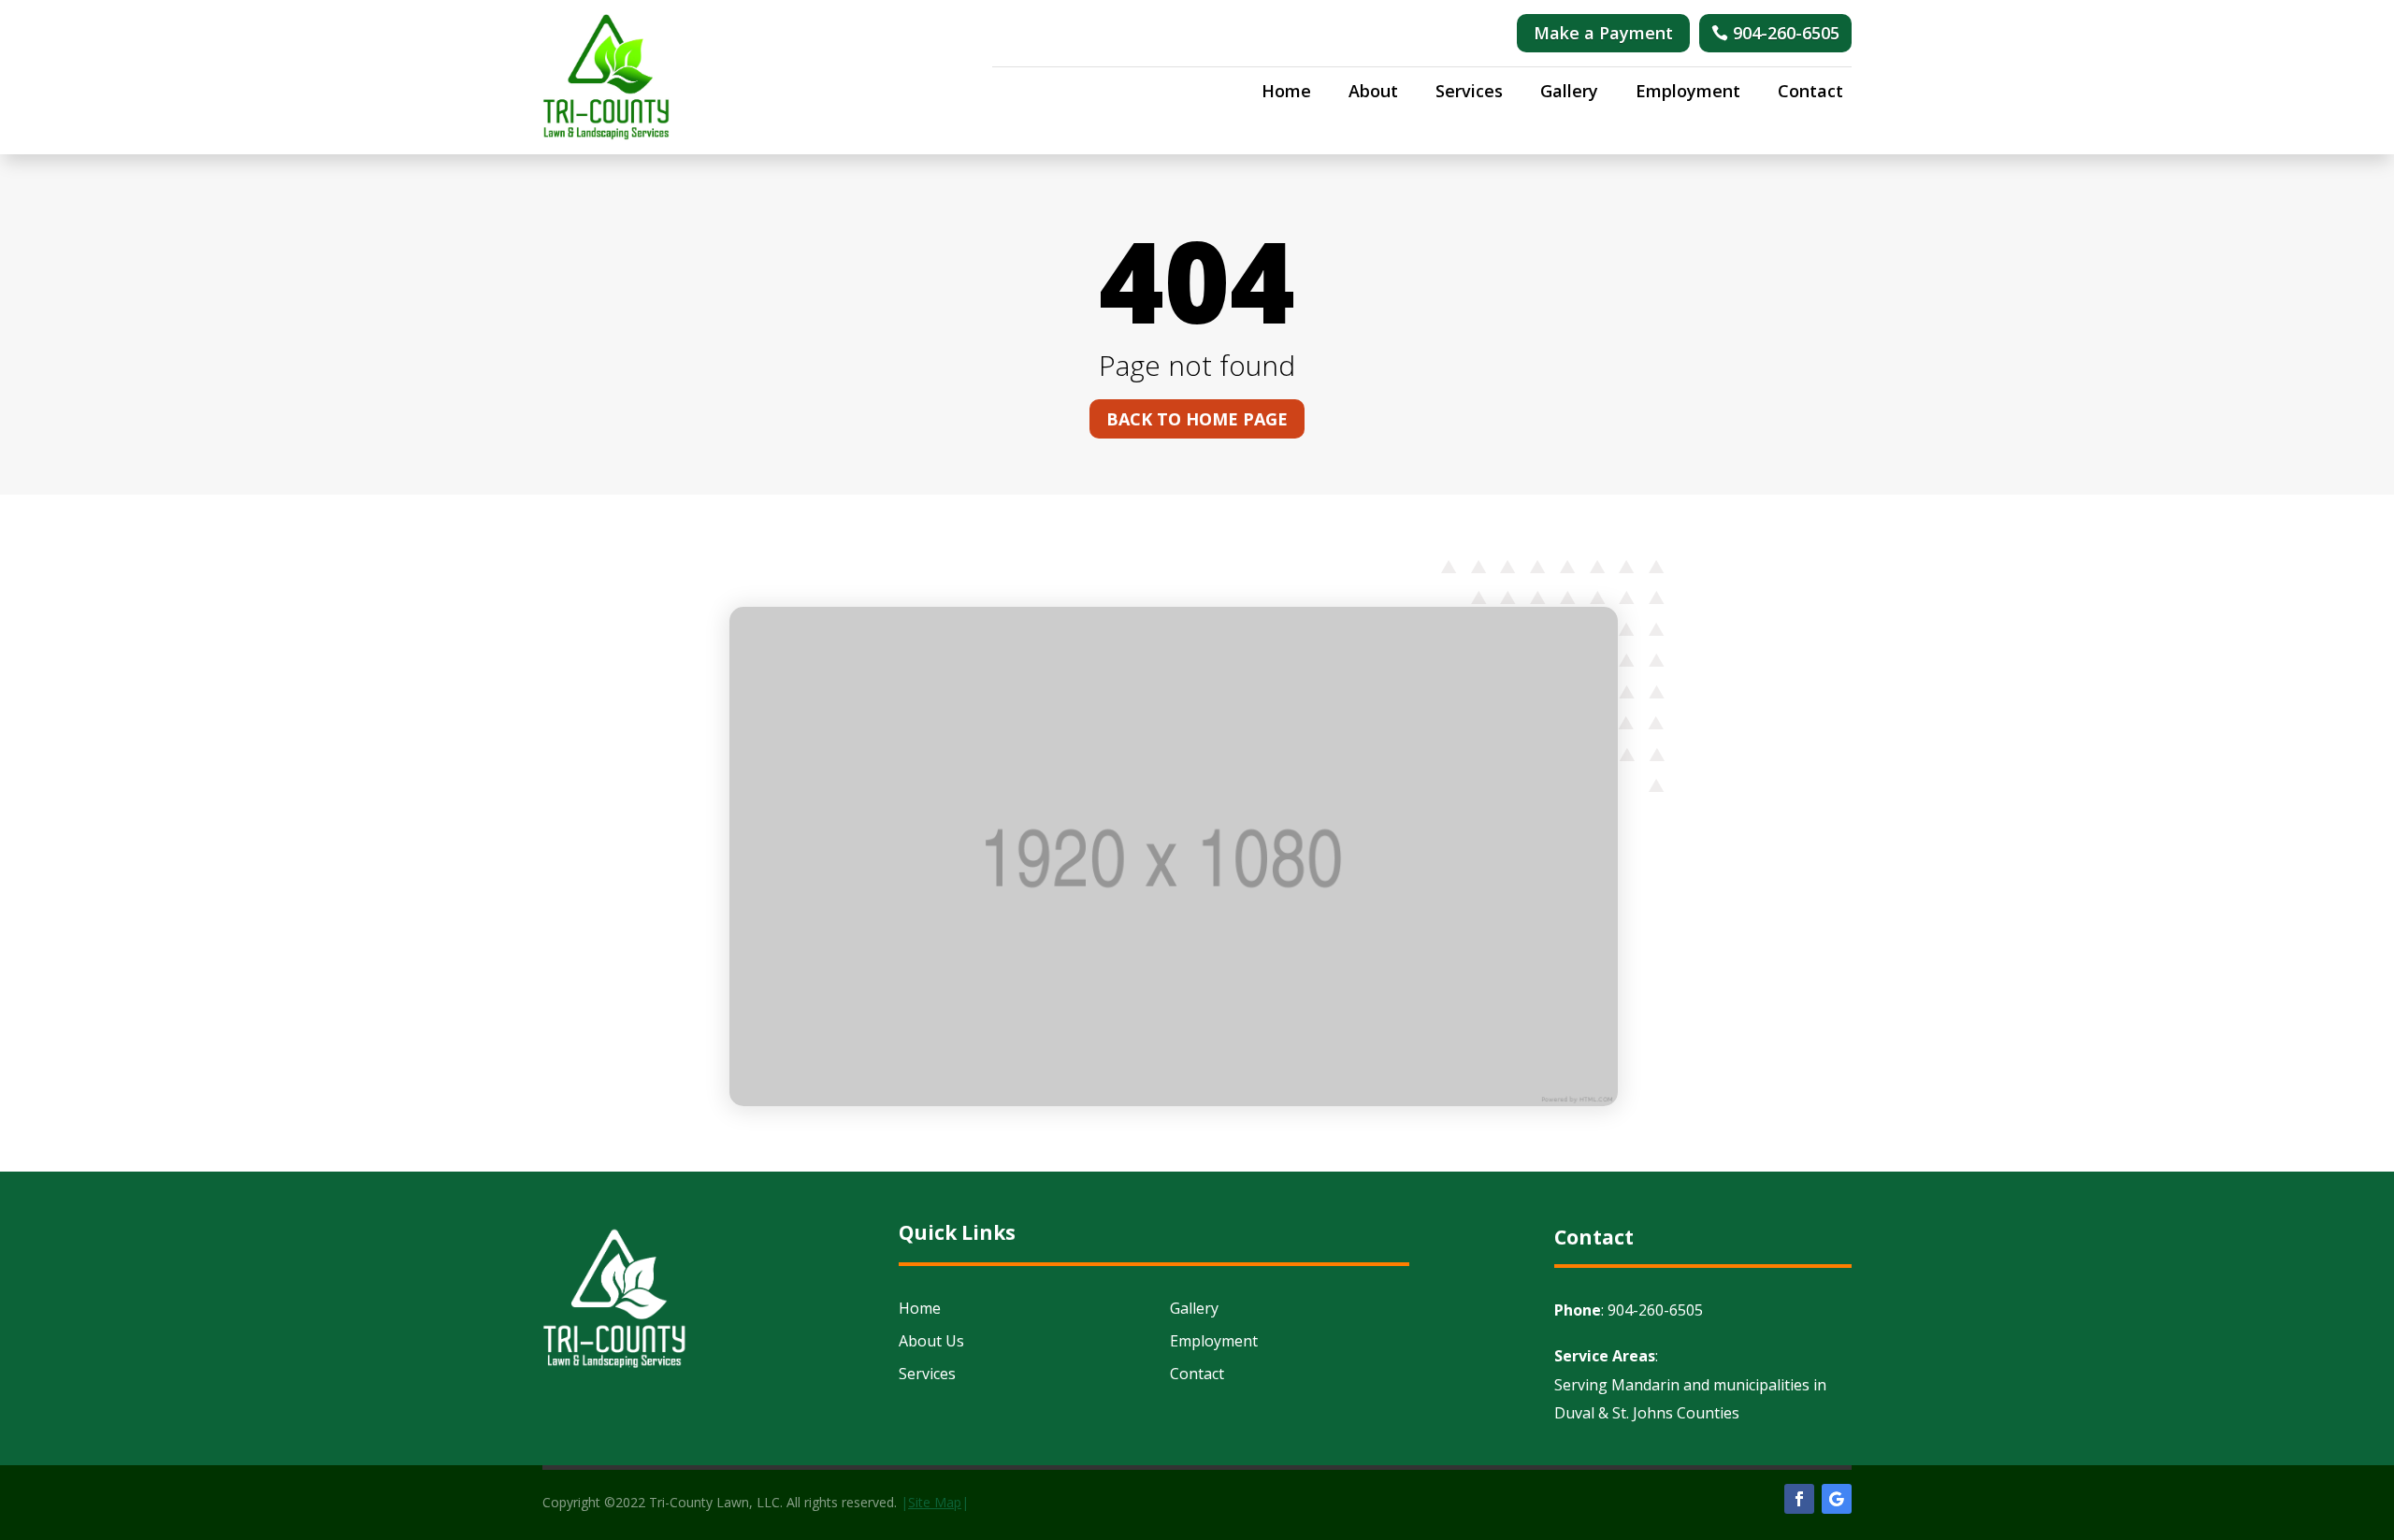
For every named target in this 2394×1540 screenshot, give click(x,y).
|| (935, 1502)
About (1373, 93)
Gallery (1569, 93)
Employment (1688, 93)
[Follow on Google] (1837, 1499)
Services (1469, 93)
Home (1286, 93)
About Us (931, 1341)
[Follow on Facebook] (1799, 1499)
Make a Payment (1603, 33)
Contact (1810, 93)
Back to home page (1197, 419)
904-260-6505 (1786, 33)
